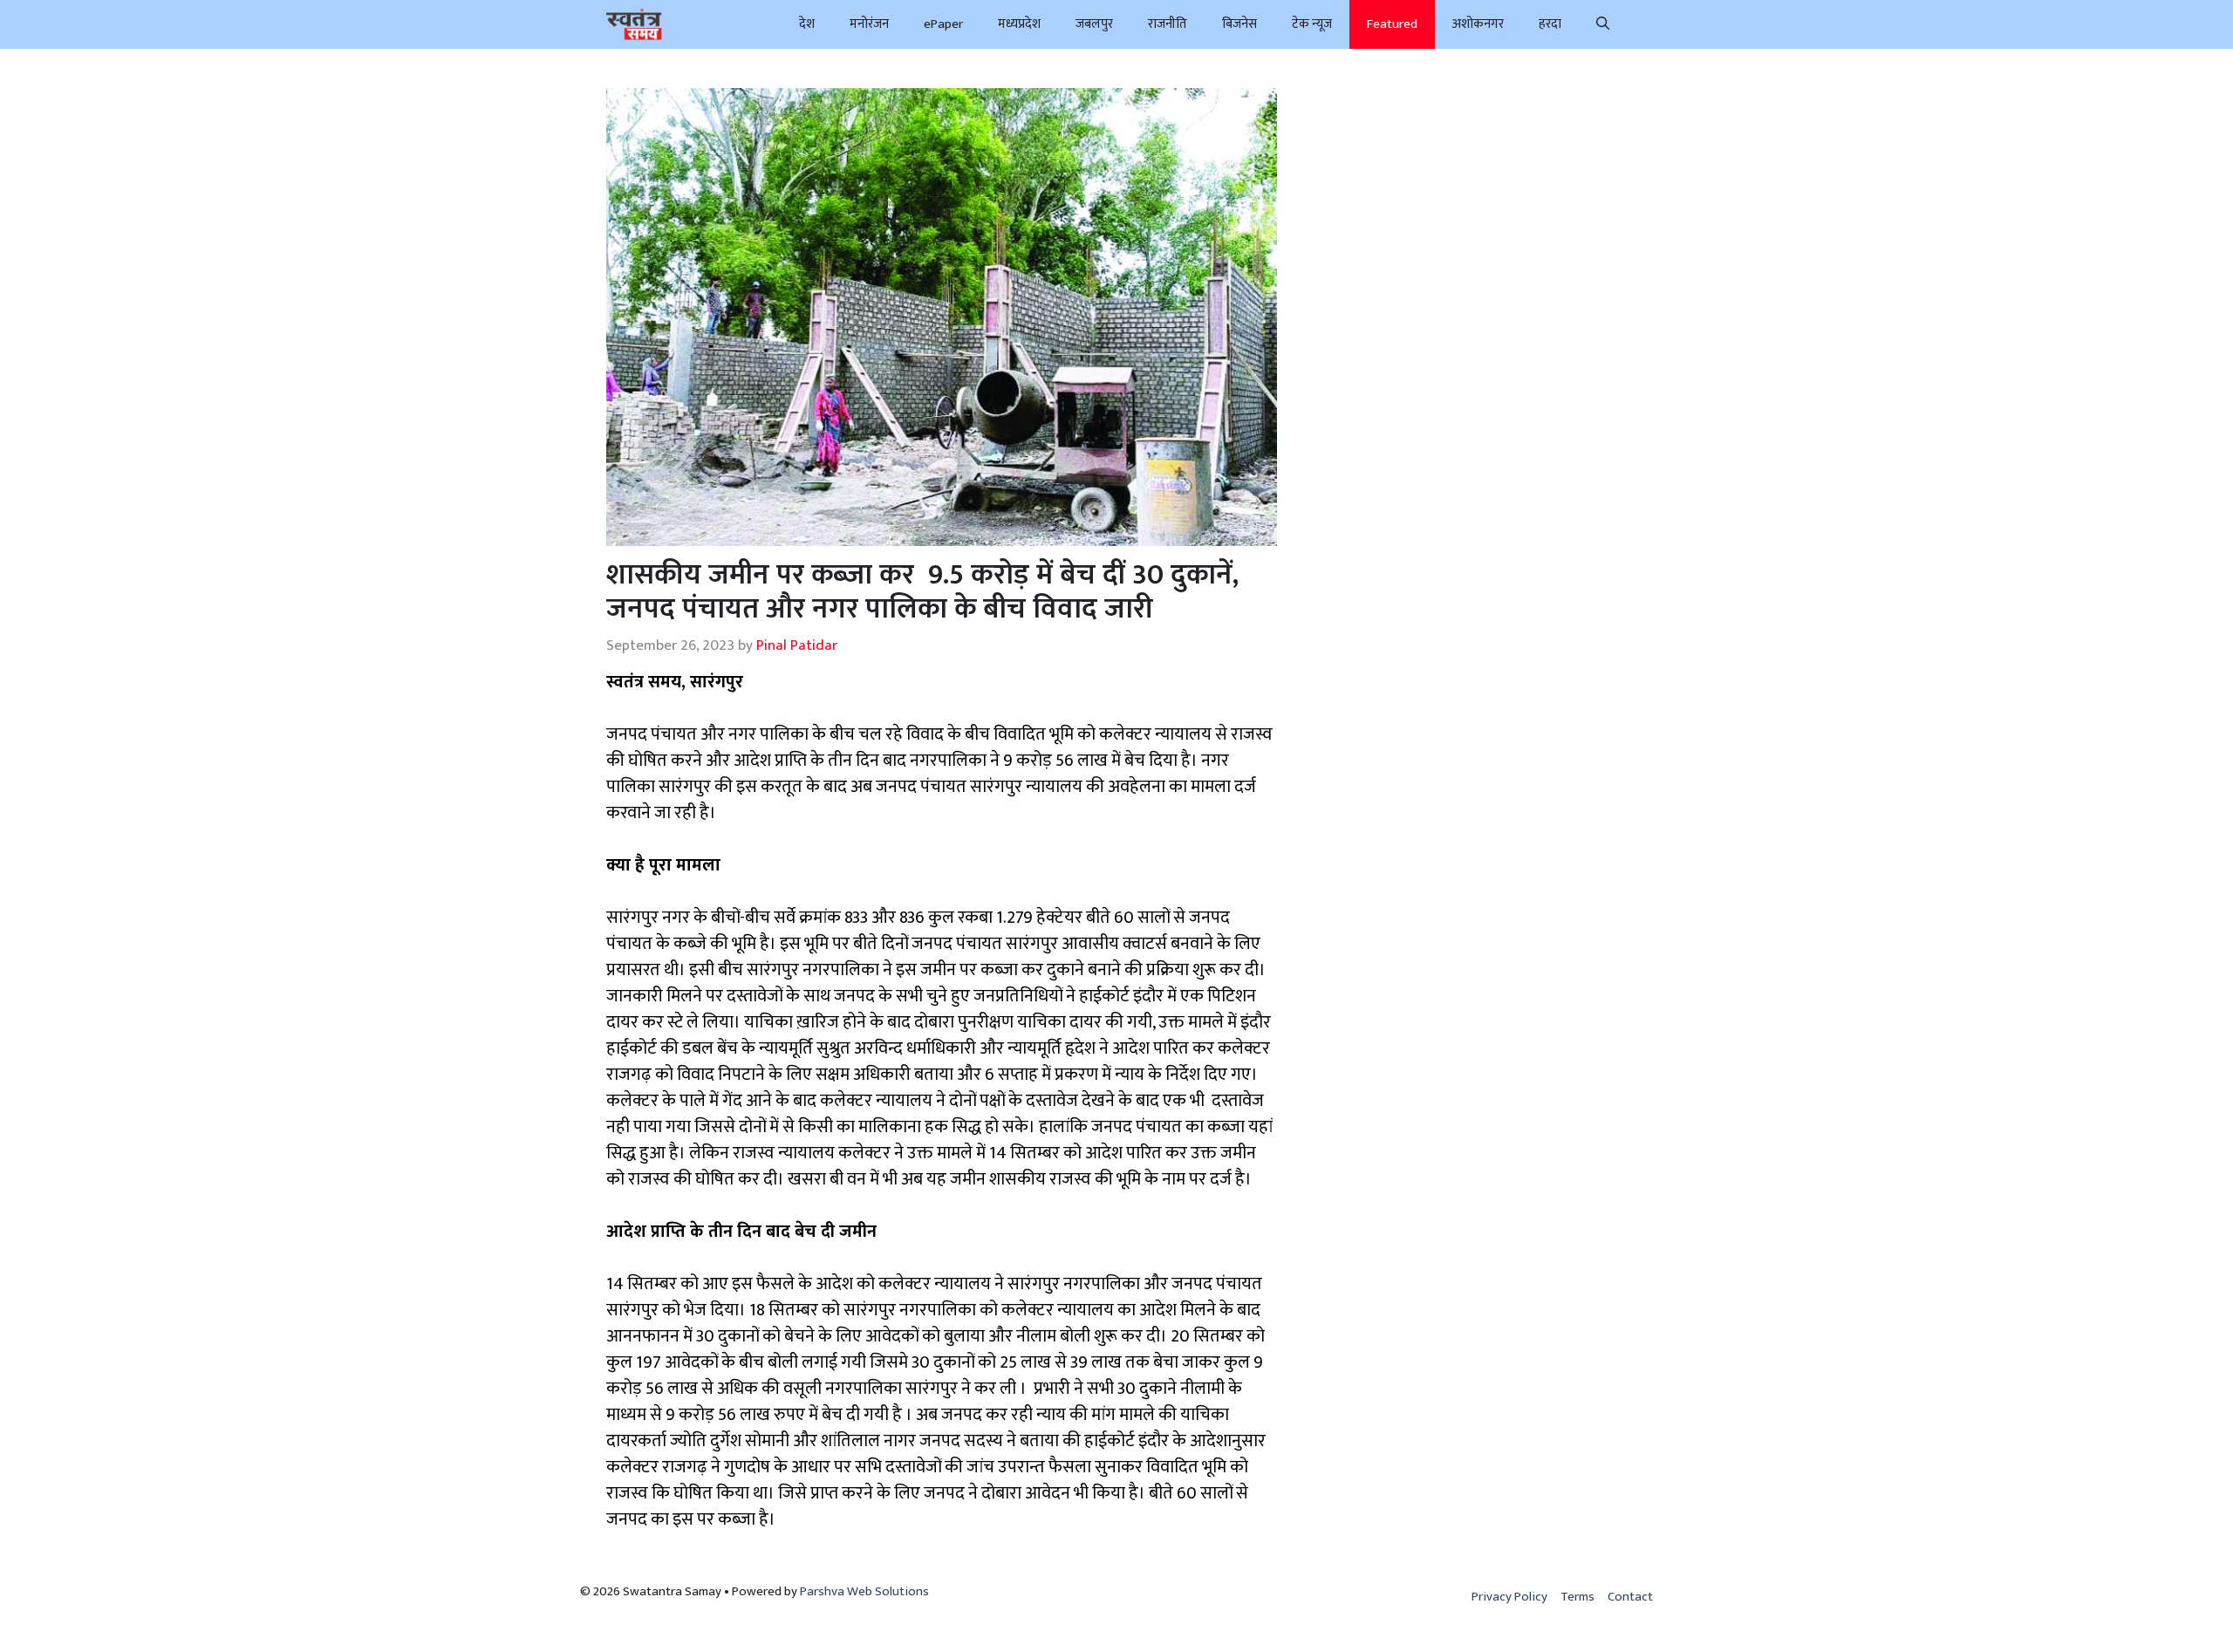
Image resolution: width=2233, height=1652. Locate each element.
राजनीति (1168, 24)
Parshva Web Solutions (864, 1591)
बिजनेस (1239, 24)
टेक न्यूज (1312, 24)
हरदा (1550, 24)
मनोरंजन (869, 24)
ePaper (943, 24)
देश (807, 24)
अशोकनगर (1478, 24)
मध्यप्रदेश (1019, 24)
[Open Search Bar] (1603, 24)
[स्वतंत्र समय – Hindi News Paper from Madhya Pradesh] (634, 24)
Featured (1392, 24)
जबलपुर (1094, 24)
